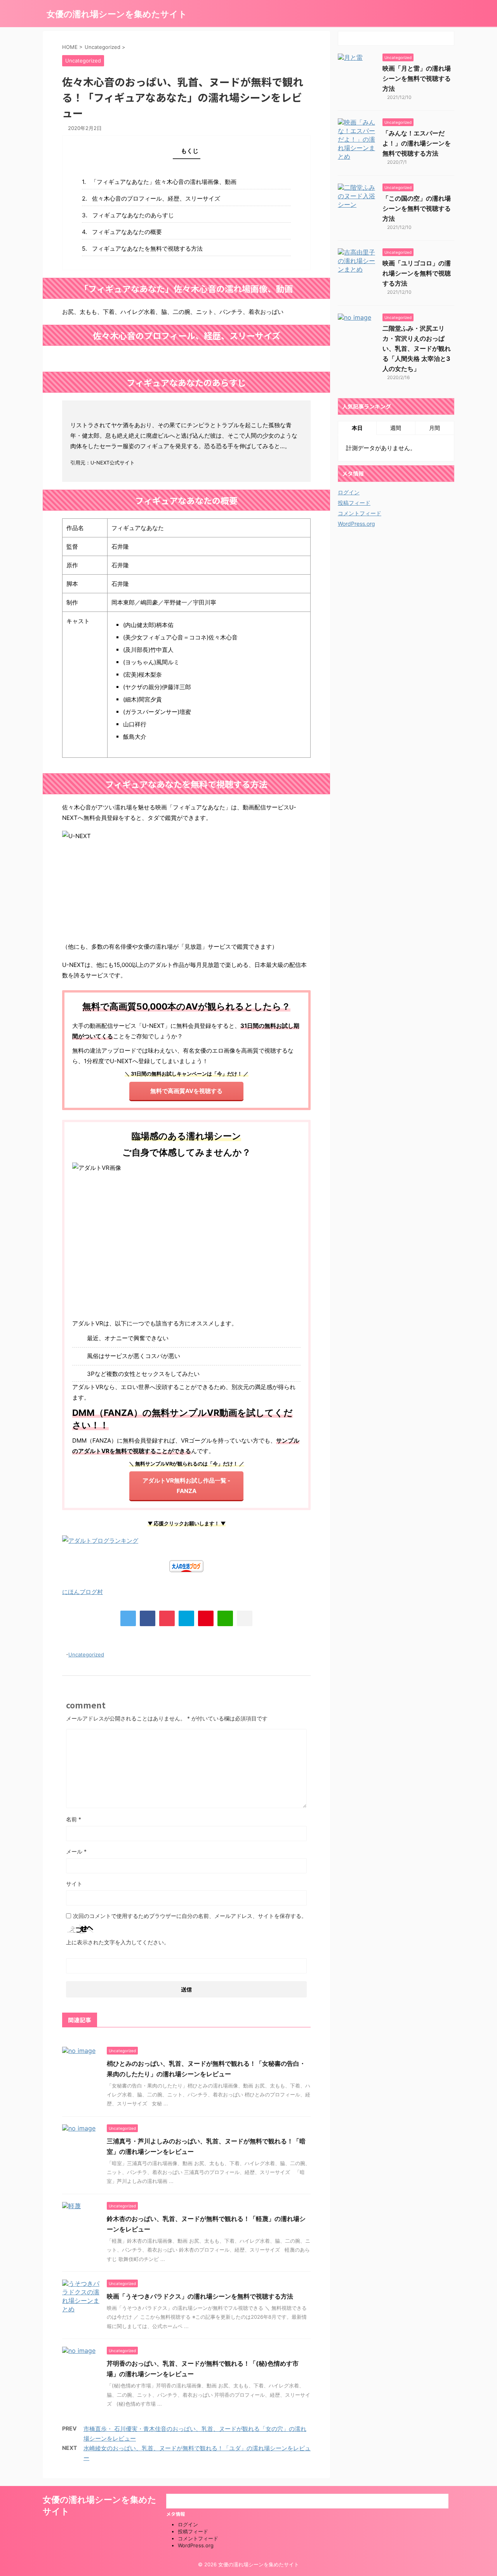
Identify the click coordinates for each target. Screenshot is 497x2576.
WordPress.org (356, 524)
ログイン (349, 492)
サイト (74, 1884)
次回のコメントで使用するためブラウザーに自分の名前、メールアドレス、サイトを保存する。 (190, 1916)
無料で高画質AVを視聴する (186, 1091)
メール (76, 1851)
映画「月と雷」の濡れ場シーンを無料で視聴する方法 (417, 78)
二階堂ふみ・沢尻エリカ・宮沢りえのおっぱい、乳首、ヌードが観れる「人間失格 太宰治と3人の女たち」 (417, 348)
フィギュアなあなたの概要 (127, 232)
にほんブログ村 (83, 1592)
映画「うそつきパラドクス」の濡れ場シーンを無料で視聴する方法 (200, 2296)
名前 (74, 1819)
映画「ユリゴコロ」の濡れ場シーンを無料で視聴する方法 (417, 273)
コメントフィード (360, 513)
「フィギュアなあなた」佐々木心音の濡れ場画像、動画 (164, 182)
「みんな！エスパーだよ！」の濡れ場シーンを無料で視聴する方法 (417, 143)
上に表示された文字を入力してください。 (118, 1942)
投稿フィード (354, 503)
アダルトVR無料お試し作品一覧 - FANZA (186, 1486)
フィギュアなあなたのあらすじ (133, 215)
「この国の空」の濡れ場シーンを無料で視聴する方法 (417, 208)
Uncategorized (86, 1654)
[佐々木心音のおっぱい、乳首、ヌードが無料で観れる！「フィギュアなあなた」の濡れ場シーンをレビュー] (186, 1618)
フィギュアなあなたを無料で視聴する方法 (147, 249)
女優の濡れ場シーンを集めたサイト (117, 14)
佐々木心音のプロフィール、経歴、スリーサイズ (156, 198)
